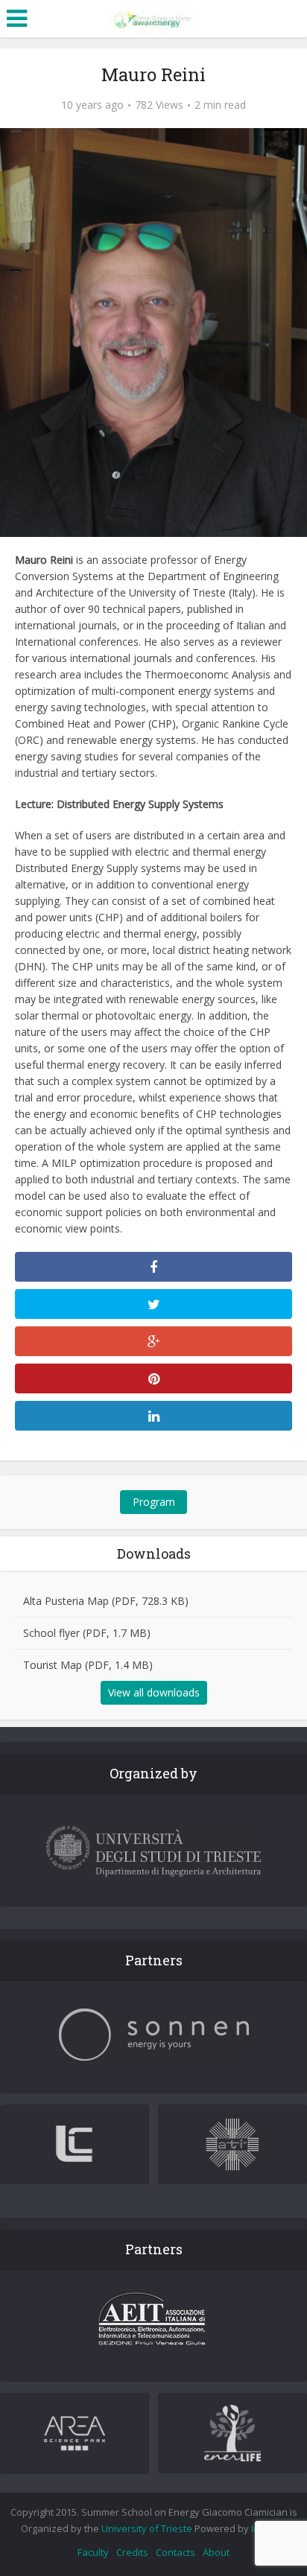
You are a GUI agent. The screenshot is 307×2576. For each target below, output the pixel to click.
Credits (132, 2552)
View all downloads (154, 1692)
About (216, 2552)
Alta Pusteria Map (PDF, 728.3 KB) (106, 1601)
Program (154, 1502)
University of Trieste (147, 2528)
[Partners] (153, 2035)
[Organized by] (153, 1852)
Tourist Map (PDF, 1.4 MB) (88, 1665)
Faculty (93, 2552)
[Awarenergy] (153, 17)
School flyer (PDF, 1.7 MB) (87, 1633)
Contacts (175, 2552)
